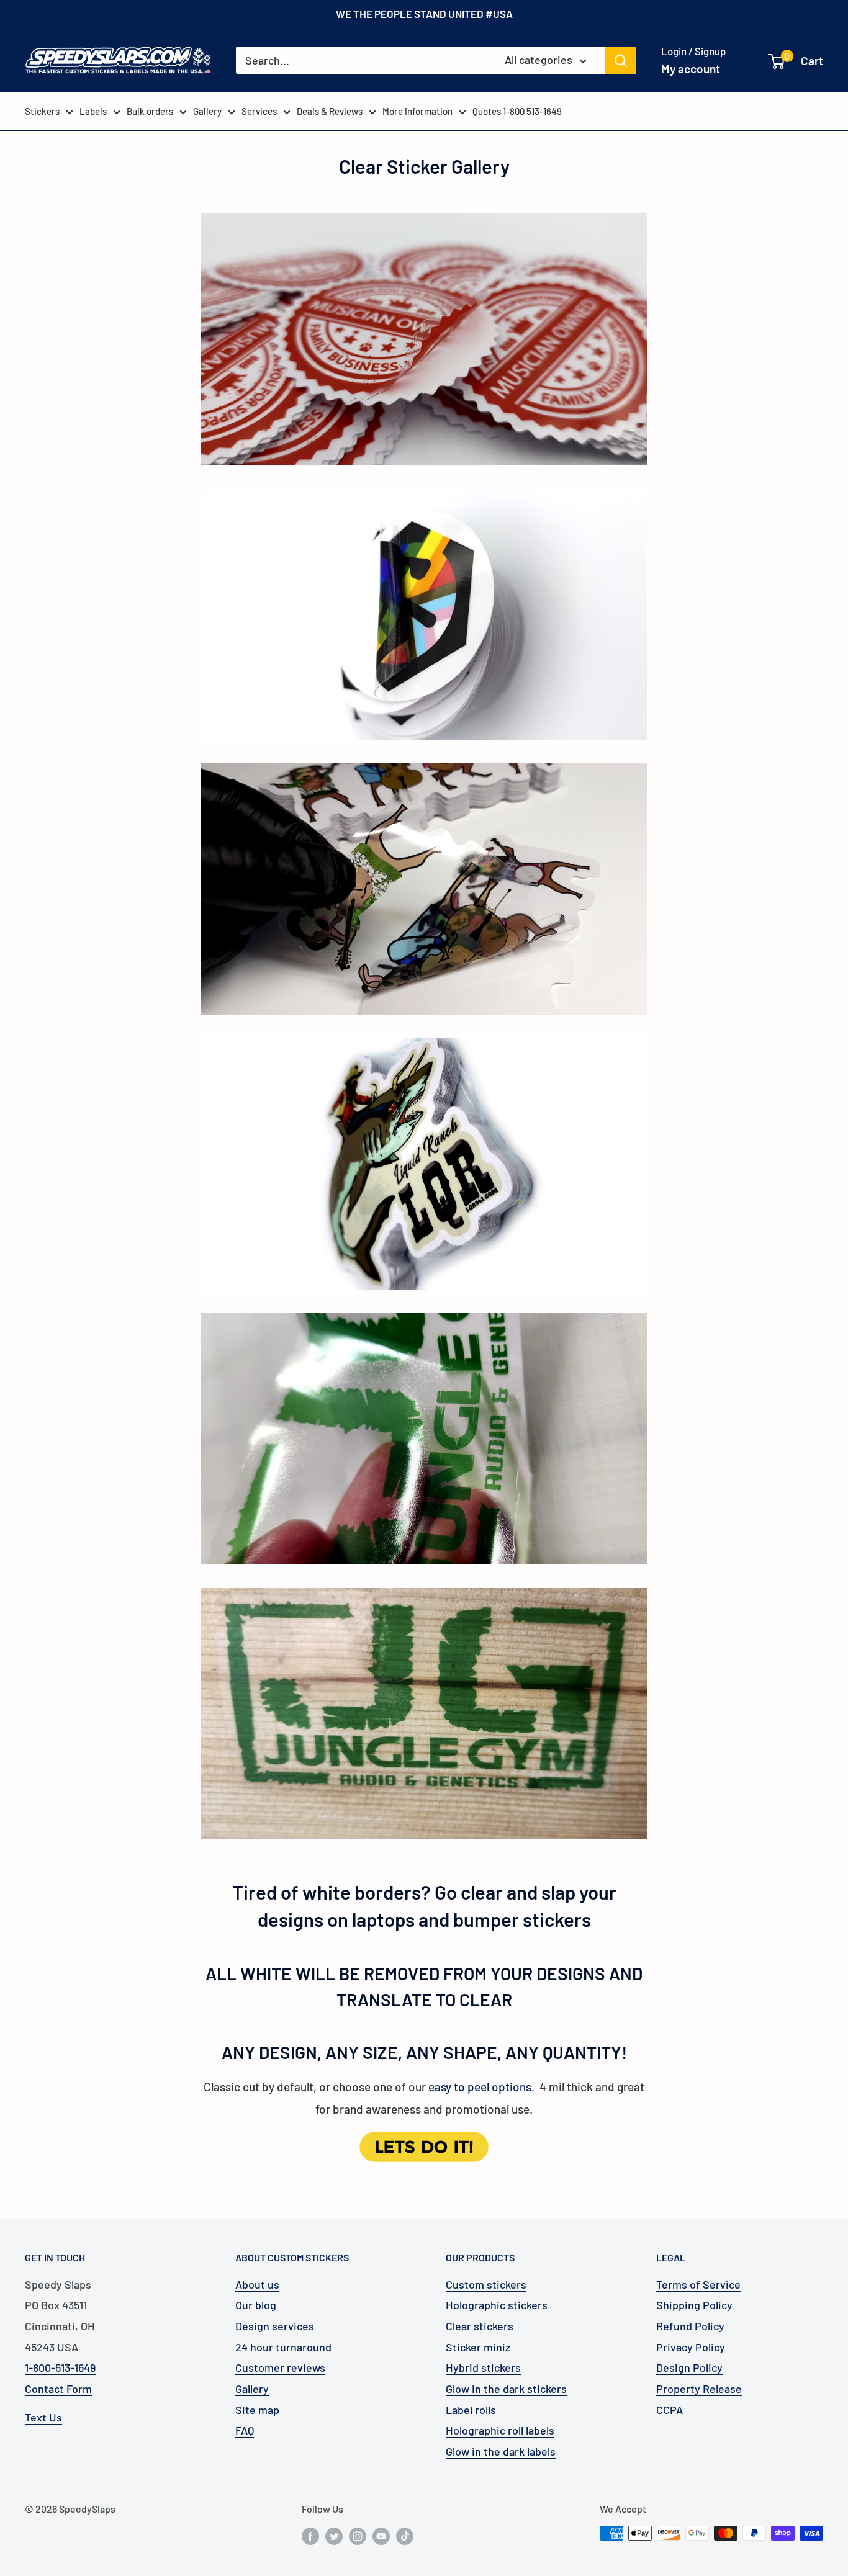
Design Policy (689, 2367)
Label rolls (471, 2410)
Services (259, 111)
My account (691, 69)
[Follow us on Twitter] (334, 2535)
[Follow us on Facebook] (310, 2535)
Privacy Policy (691, 2347)
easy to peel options (480, 2087)
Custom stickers (486, 2284)
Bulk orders (150, 111)
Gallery (207, 111)
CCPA (670, 2410)
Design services (275, 2326)
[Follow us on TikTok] (405, 2535)
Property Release (699, 2389)
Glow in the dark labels (501, 2451)
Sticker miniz (478, 2347)
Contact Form (58, 2389)
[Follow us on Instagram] (358, 2535)
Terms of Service (698, 2284)
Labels (93, 111)
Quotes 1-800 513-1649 (517, 111)
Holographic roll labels (500, 2430)
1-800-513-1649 (60, 2367)
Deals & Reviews (330, 111)
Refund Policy (690, 2326)
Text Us (43, 2417)
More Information (417, 111)
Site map (257, 2410)
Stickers (42, 111)
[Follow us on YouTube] (381, 2535)
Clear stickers (480, 2326)
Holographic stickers (497, 2305)
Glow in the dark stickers (506, 2389)
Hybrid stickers (483, 2367)
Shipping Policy (694, 2305)
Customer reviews (280, 2367)
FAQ (245, 2430)
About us (257, 2284)
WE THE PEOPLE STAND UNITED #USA (424, 14)
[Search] (621, 60)
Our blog (256, 2305)
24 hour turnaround (283, 2347)
